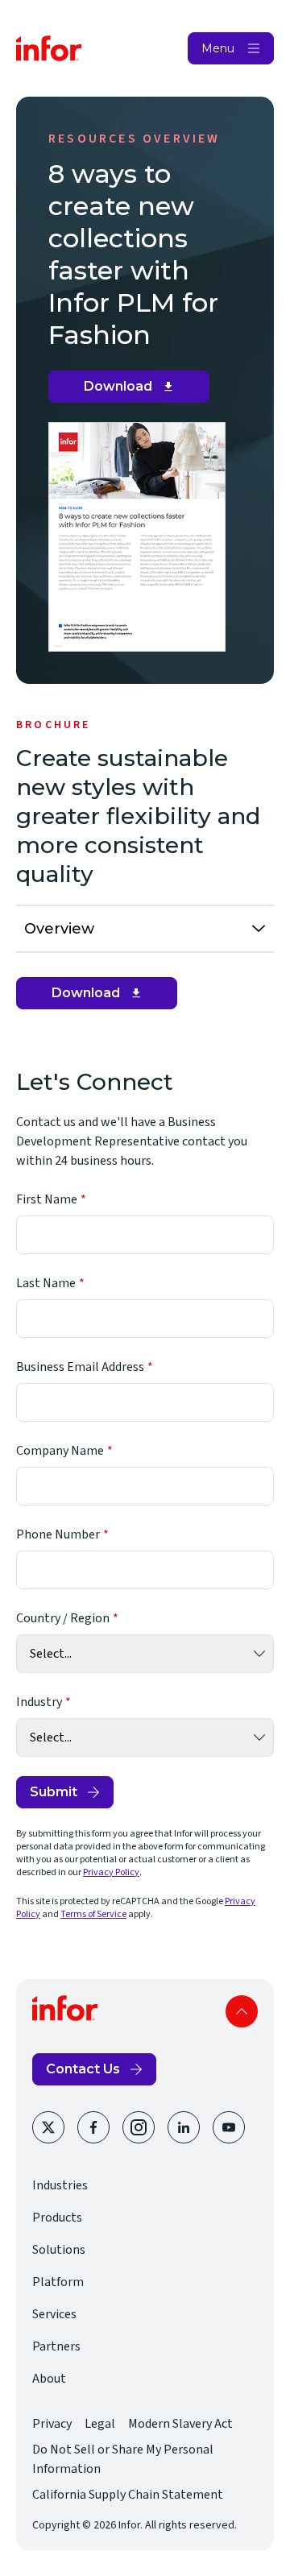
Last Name (46, 1283)
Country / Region (63, 1618)
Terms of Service (93, 1914)
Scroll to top (242, 2011)
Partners (56, 2346)
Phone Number (58, 1534)
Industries (60, 2185)
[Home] (49, 48)
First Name (47, 1199)
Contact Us (83, 2069)
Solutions (59, 2250)
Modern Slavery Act (180, 2424)
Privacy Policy (111, 1872)
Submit (54, 1792)
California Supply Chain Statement (128, 2495)
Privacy (52, 2424)
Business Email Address (80, 1367)
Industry (39, 1702)
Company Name (60, 1451)
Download (135, 391)
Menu (218, 48)
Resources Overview (135, 139)
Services (54, 2314)
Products (57, 2218)
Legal (100, 2424)
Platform (58, 2282)
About (49, 2379)
